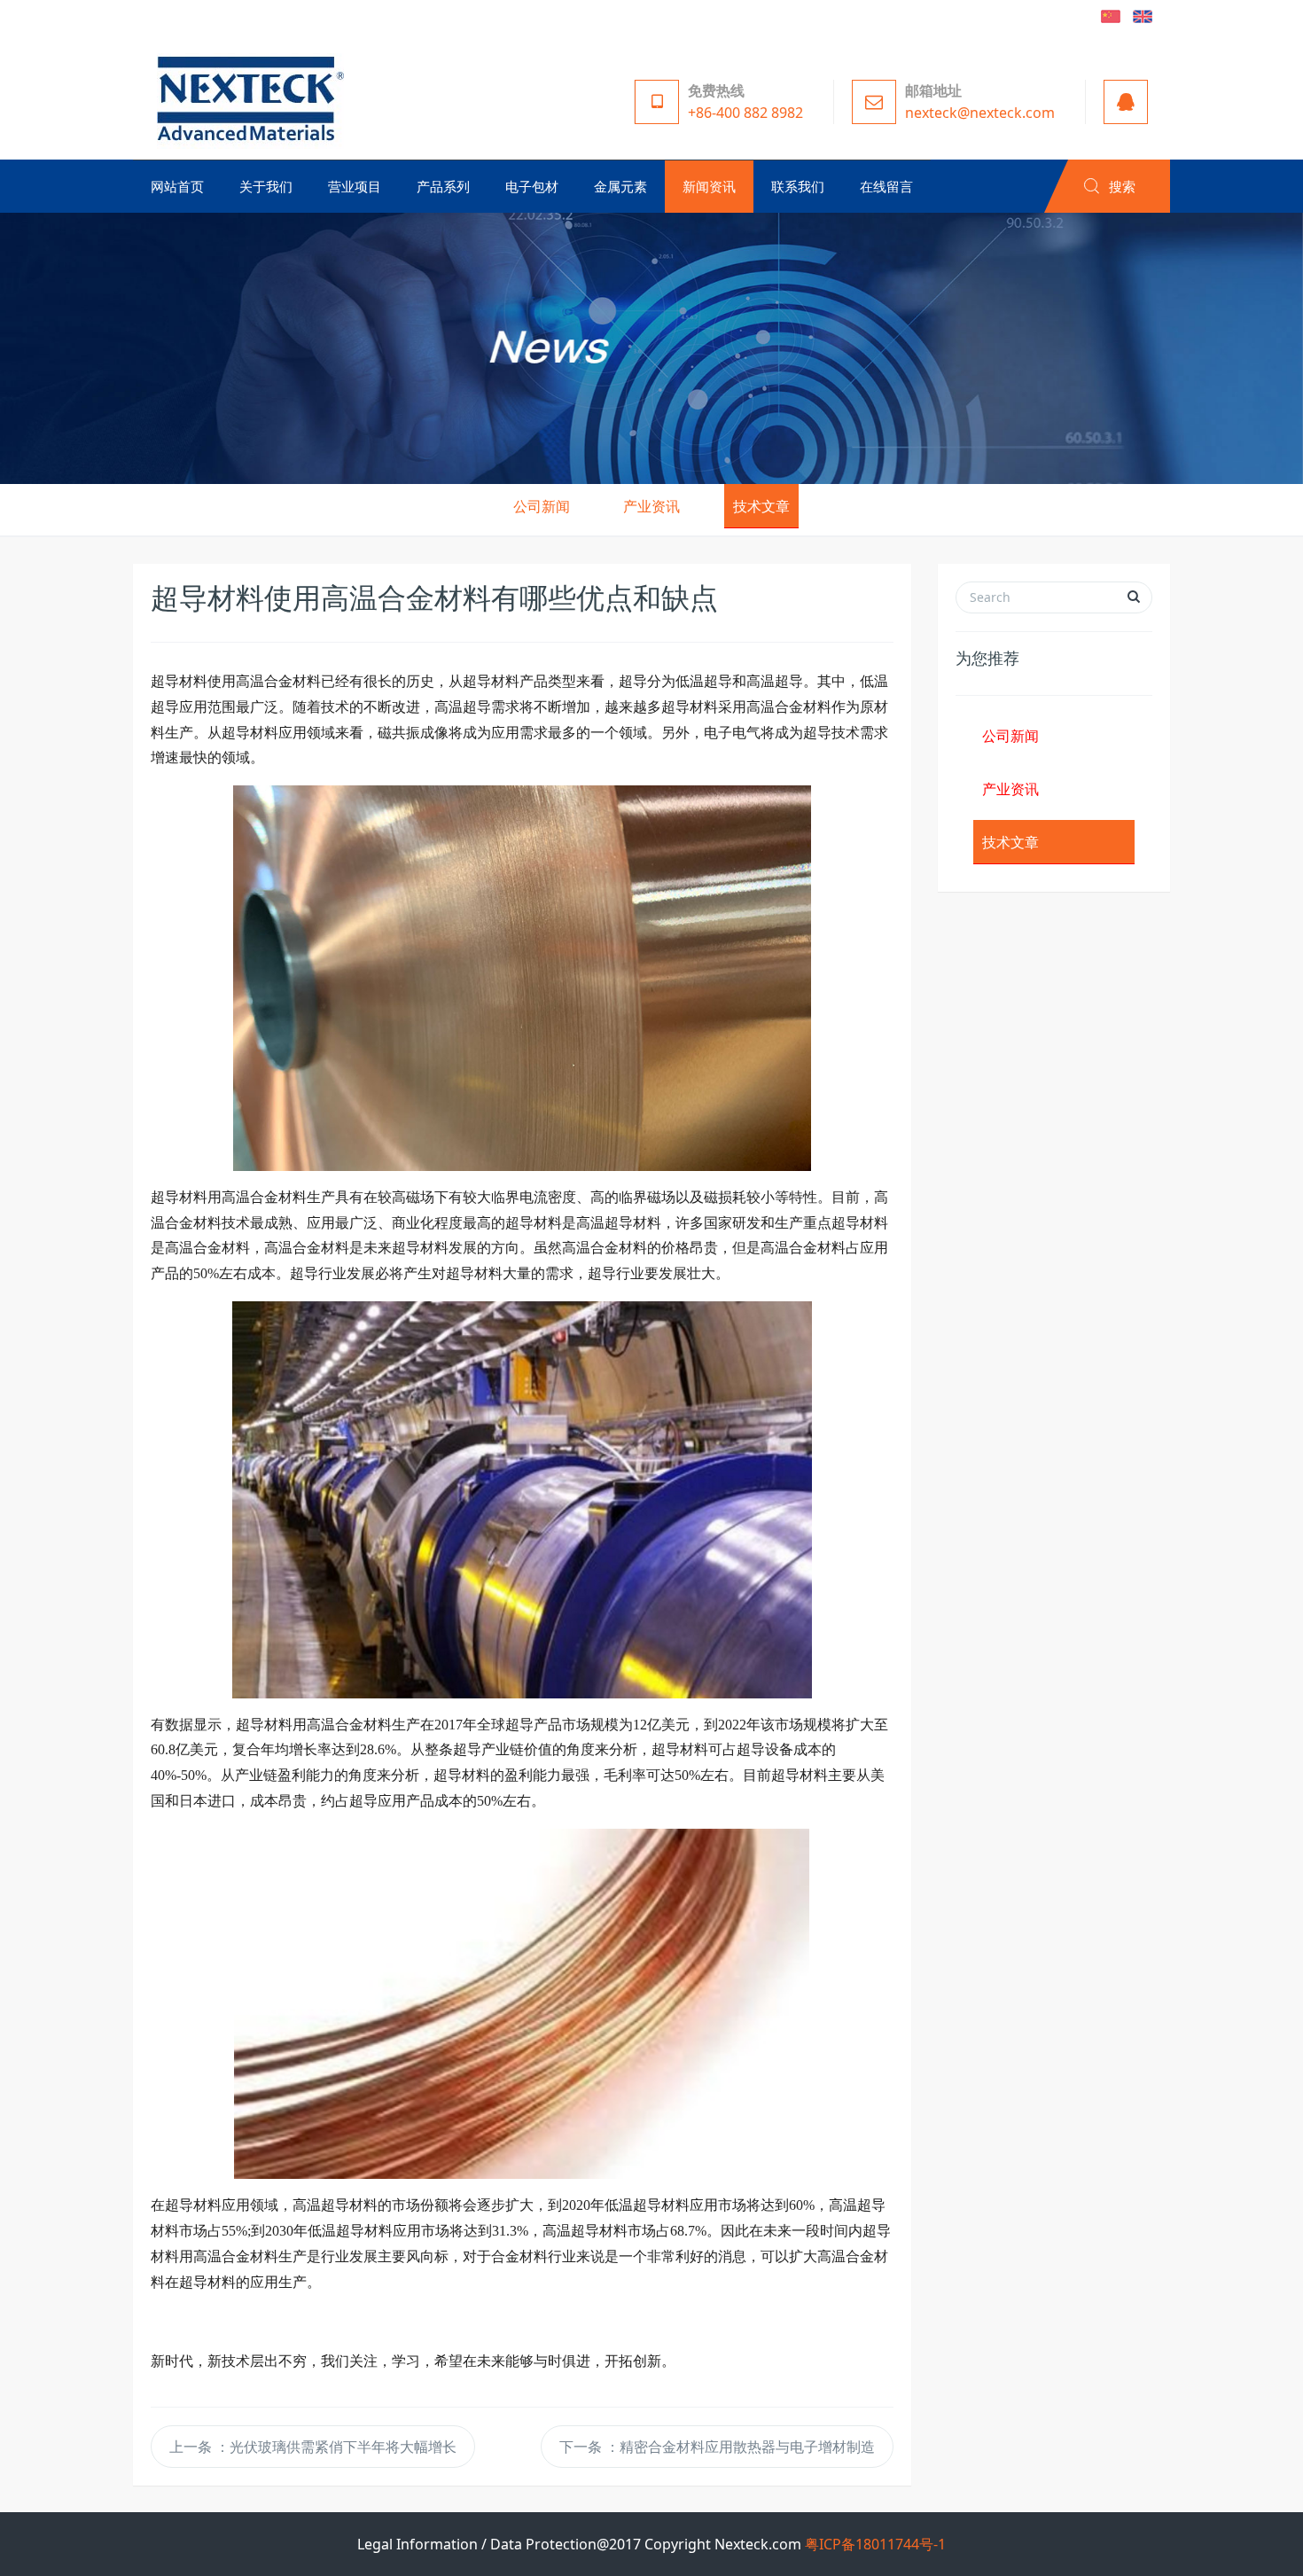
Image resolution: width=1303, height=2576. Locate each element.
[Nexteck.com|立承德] (246, 98)
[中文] (1111, 15)
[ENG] (1143, 15)
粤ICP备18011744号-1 (875, 2544)
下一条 (717, 2447)
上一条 (313, 2447)
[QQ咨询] (1121, 102)
